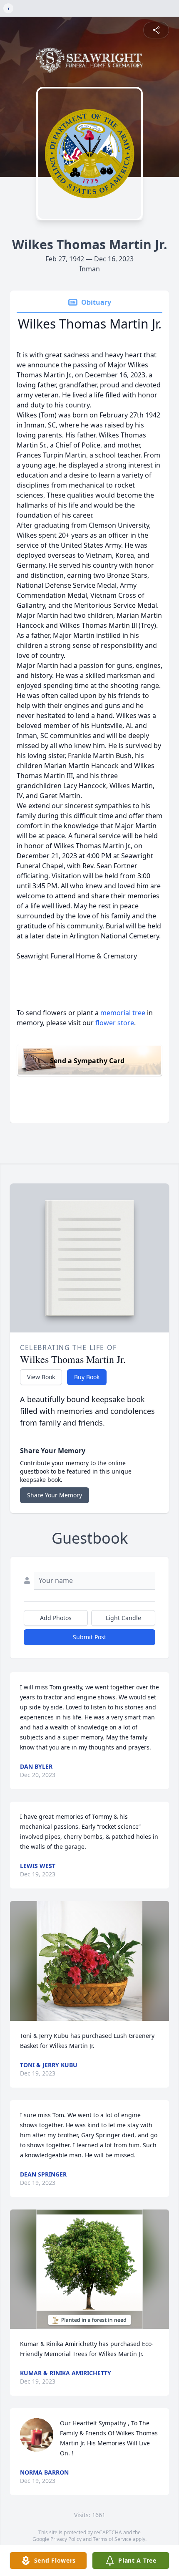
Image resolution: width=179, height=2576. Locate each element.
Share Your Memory (55, 1495)
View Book (41, 1377)
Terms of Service (112, 2539)
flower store (115, 1023)
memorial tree (123, 1013)
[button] (89, 1961)
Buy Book (87, 1377)
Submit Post (89, 1637)
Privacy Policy (66, 2539)
